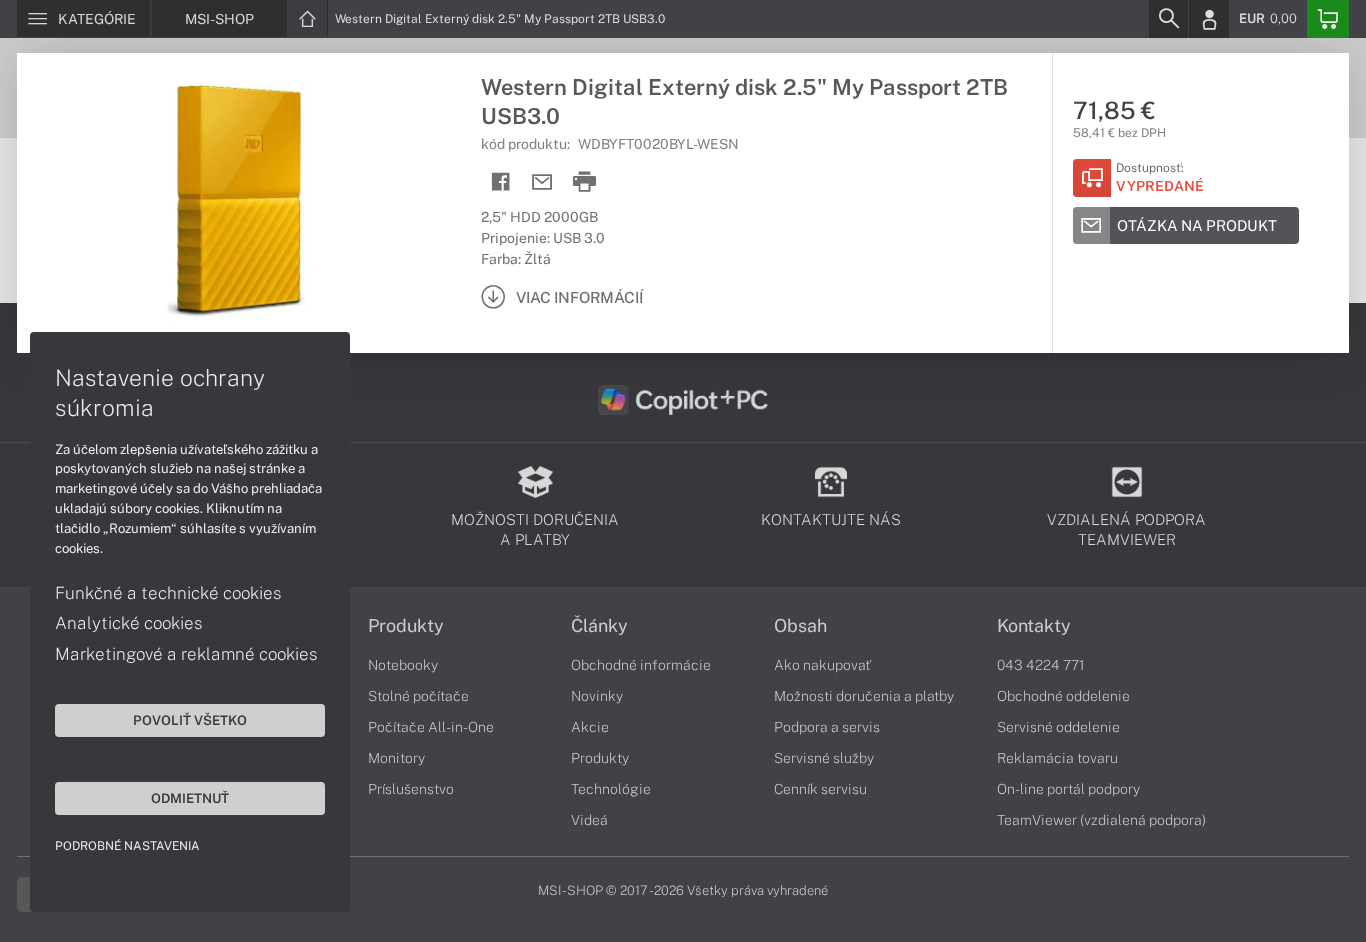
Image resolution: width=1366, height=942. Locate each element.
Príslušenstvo (411, 789)
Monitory (396, 758)
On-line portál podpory (1068, 789)
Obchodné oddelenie (1063, 696)
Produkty (406, 626)
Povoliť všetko (190, 720)
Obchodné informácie (641, 665)
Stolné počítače (418, 696)
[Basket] (1328, 19)
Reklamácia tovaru (1057, 758)
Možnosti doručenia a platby (864, 696)
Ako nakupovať (822, 665)
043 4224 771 (1041, 665)
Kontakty (1034, 626)
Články (599, 626)
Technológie (611, 789)
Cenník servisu (820, 789)
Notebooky (403, 665)
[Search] (1168, 19)
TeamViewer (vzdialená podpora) (1101, 820)
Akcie (590, 727)
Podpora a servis (827, 727)
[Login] (1209, 19)
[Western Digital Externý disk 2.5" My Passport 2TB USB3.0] (239, 203)
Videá (589, 820)
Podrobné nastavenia (127, 846)
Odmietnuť (190, 798)
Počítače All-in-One (431, 727)
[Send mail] (542, 182)
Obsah (800, 626)
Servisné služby (824, 758)
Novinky (597, 696)
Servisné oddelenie (1058, 727)
